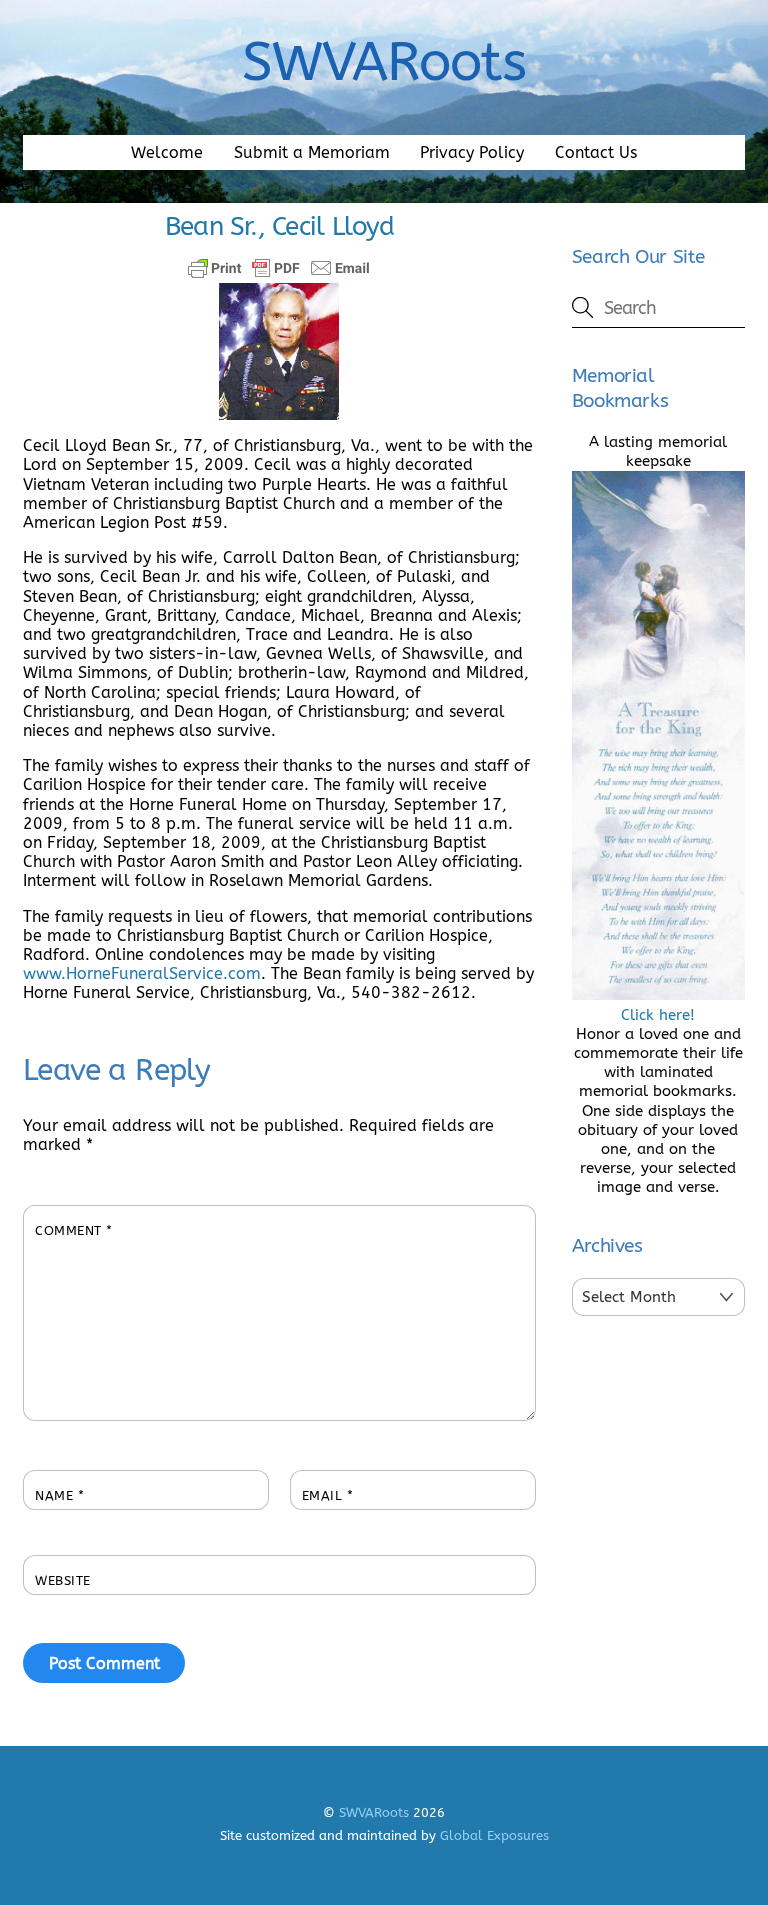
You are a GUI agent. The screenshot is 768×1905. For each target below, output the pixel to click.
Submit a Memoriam (312, 152)
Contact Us (596, 152)
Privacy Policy (472, 152)
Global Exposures (494, 1835)
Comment (74, 1230)
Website (63, 1580)
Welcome (167, 152)
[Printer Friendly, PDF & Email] (279, 268)
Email (328, 1495)
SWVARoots (374, 1812)
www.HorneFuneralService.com (142, 973)
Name (59, 1495)
